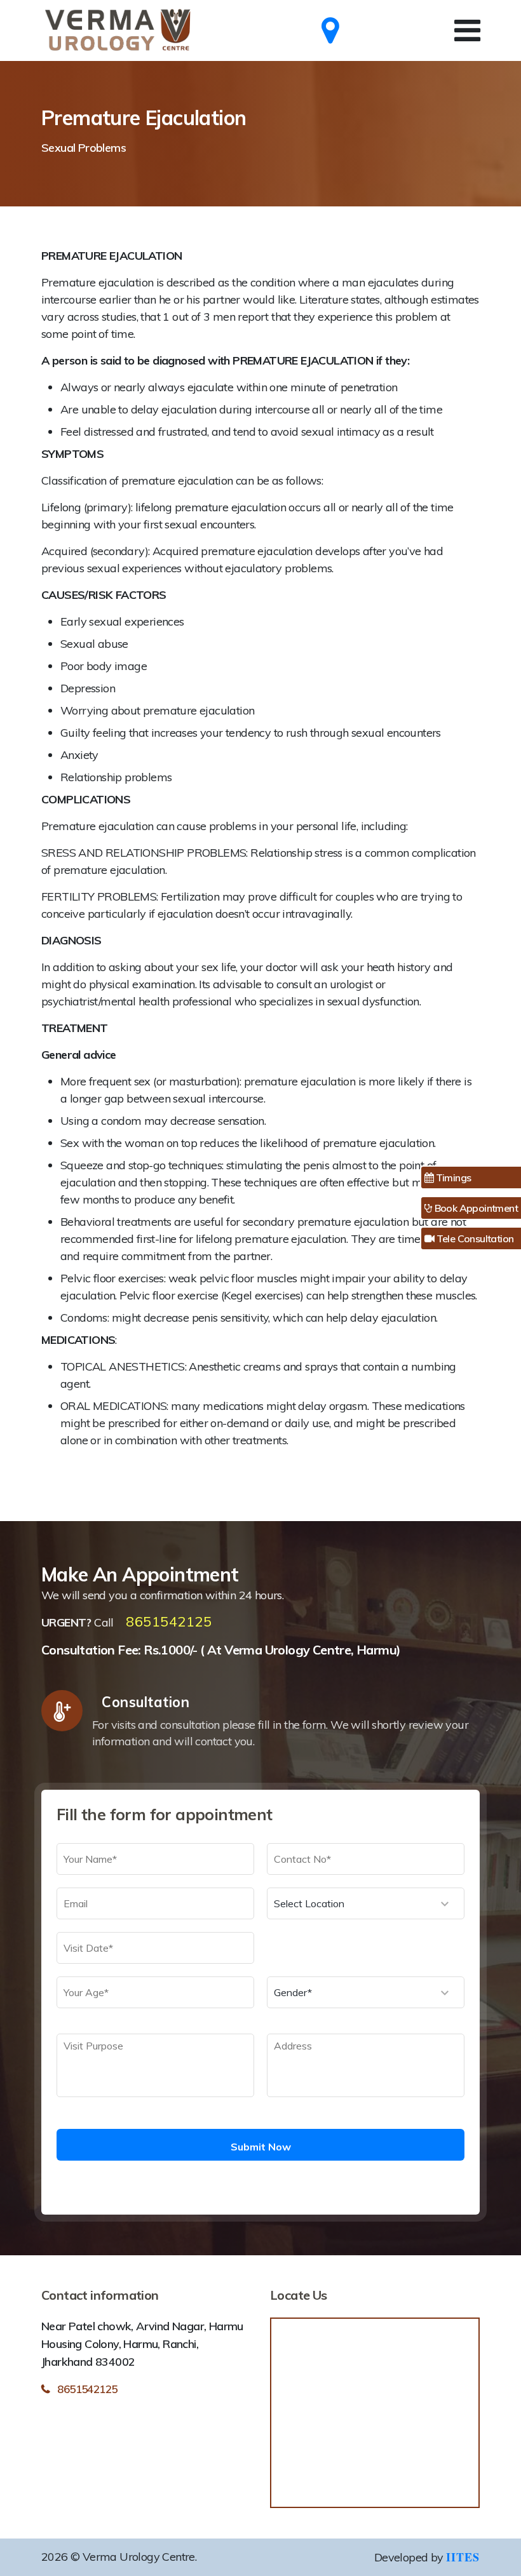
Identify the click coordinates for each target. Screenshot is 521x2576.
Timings (452, 1177)
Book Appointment (475, 1208)
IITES (463, 2557)
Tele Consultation (474, 1238)
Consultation (145, 1702)
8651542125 (169, 1621)
